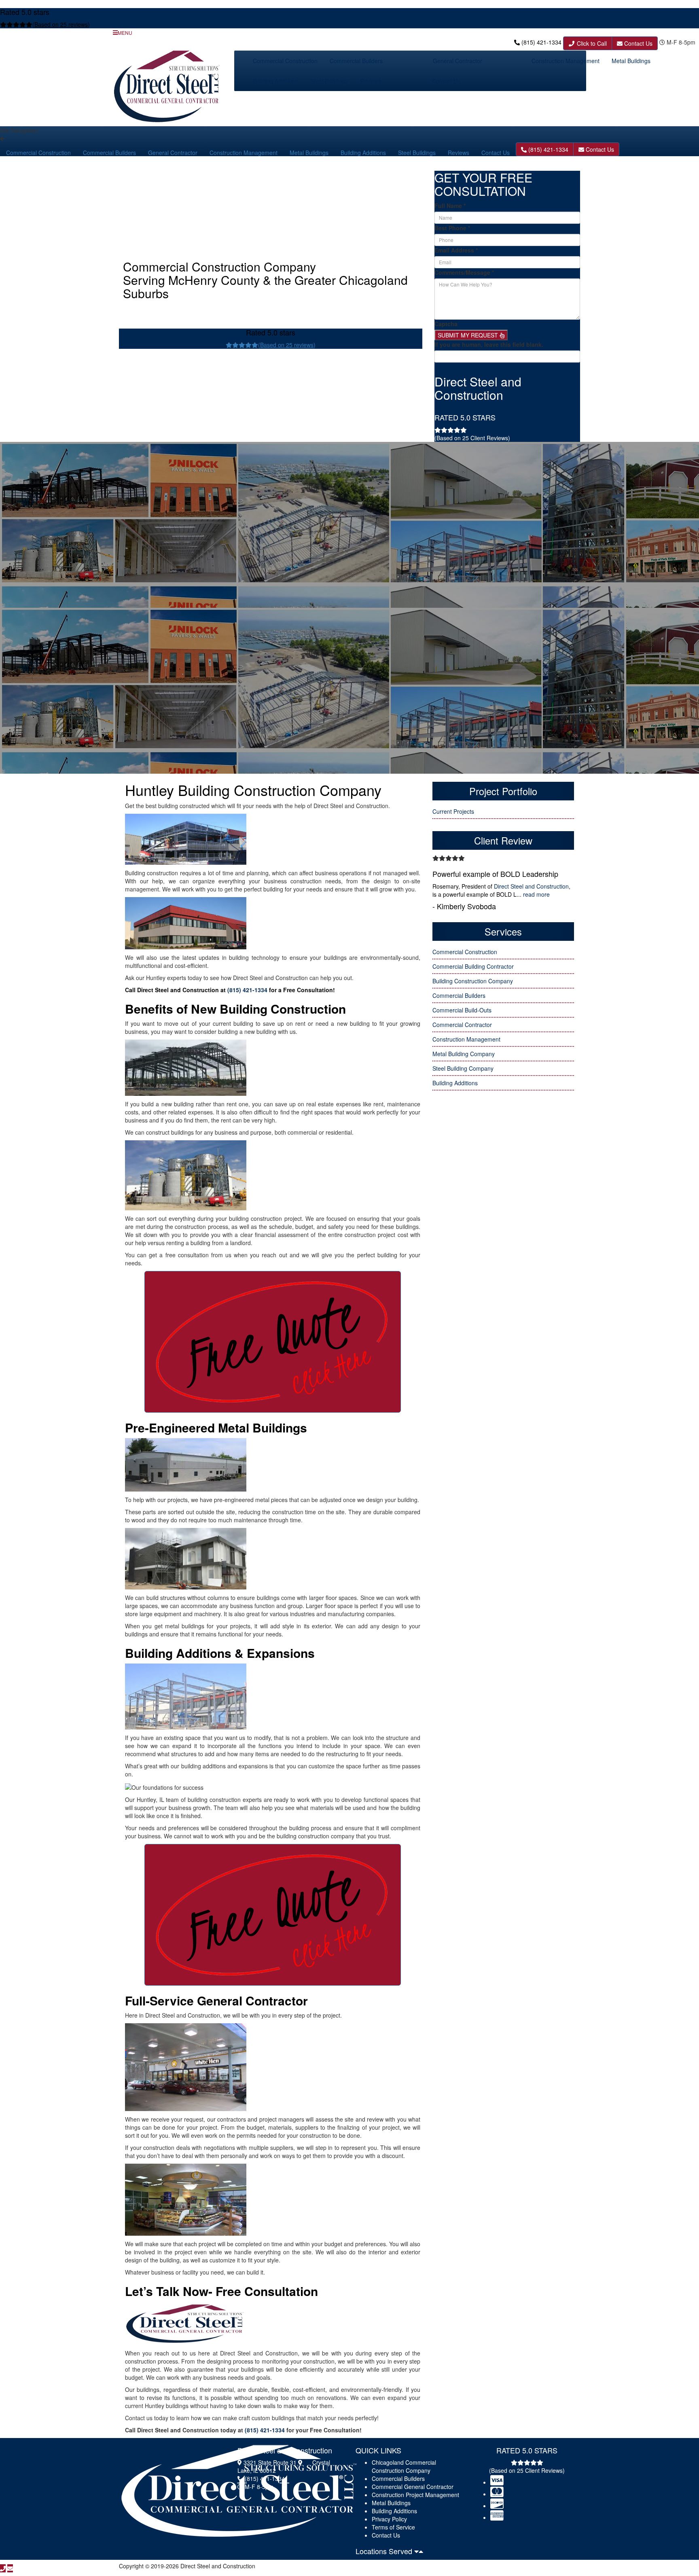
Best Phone (452, 228)
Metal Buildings (631, 61)
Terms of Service (393, 2527)
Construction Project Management (415, 2495)
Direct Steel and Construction (531, 886)
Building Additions (275, 81)
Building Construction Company (473, 981)
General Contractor (458, 61)
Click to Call (591, 43)
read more (536, 894)
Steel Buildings (329, 81)
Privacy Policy (389, 2519)
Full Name (450, 206)
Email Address (456, 250)
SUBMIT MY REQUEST (469, 335)
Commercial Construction (285, 61)
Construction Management (566, 61)
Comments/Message (464, 272)
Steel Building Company (463, 1068)
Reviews (371, 81)
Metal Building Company (464, 1054)
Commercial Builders (356, 61)
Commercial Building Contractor (473, 966)
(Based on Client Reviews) (472, 438)
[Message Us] (10, 2568)
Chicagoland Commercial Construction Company (404, 2466)
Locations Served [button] (385, 2551)
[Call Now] (3, 2568)
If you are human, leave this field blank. (489, 344)
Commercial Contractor (462, 1025)
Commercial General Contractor (413, 2487)
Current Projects (453, 811)
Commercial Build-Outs (462, 1010)
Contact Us (638, 43)
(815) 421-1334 (541, 42)
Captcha (446, 324)
